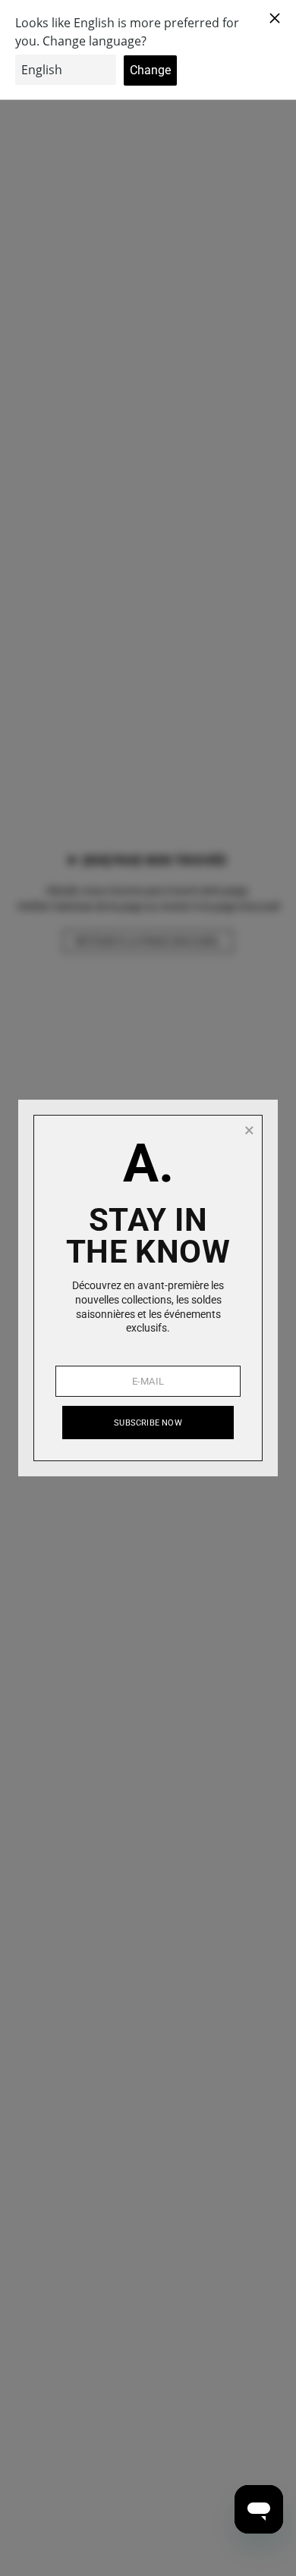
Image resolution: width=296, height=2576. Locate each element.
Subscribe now (148, 1423)
